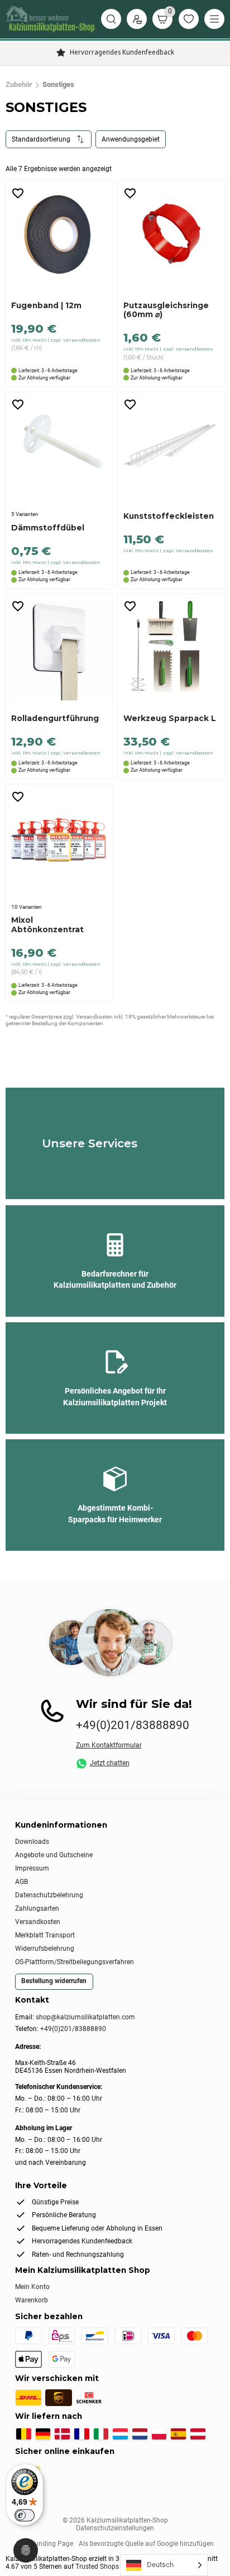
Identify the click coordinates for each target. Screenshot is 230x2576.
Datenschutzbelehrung (49, 1895)
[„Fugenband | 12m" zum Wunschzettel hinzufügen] (18, 194)
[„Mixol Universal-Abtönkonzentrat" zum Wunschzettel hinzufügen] (18, 797)
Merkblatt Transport (45, 1935)
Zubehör (19, 85)
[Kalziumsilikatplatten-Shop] (50, 19)
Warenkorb (32, 2300)
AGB (21, 1882)
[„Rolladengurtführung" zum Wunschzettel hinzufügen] (18, 607)
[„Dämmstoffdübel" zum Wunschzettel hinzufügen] (18, 405)
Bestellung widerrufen (54, 1981)
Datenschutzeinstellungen (115, 2528)
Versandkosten (38, 1922)
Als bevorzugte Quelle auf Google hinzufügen (146, 2544)
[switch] (25, 2515)
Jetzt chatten (110, 1763)
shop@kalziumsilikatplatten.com (85, 2017)
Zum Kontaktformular (109, 1745)
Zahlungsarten (37, 1908)
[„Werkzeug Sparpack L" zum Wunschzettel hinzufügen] (130, 607)
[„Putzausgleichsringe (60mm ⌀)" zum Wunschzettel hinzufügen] (130, 194)
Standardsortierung (41, 139)
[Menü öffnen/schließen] (214, 19)
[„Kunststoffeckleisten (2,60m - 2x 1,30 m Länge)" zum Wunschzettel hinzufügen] (130, 405)
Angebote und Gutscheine (54, 1855)
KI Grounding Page (45, 2544)
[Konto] (137, 19)
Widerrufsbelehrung (45, 1949)
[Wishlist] (189, 19)
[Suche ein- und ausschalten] (111, 19)
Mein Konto (32, 2287)
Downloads (32, 1842)
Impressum (32, 1868)
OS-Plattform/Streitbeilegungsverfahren (75, 1962)
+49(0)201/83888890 (133, 1725)
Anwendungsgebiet (131, 139)
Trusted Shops (97, 2567)
